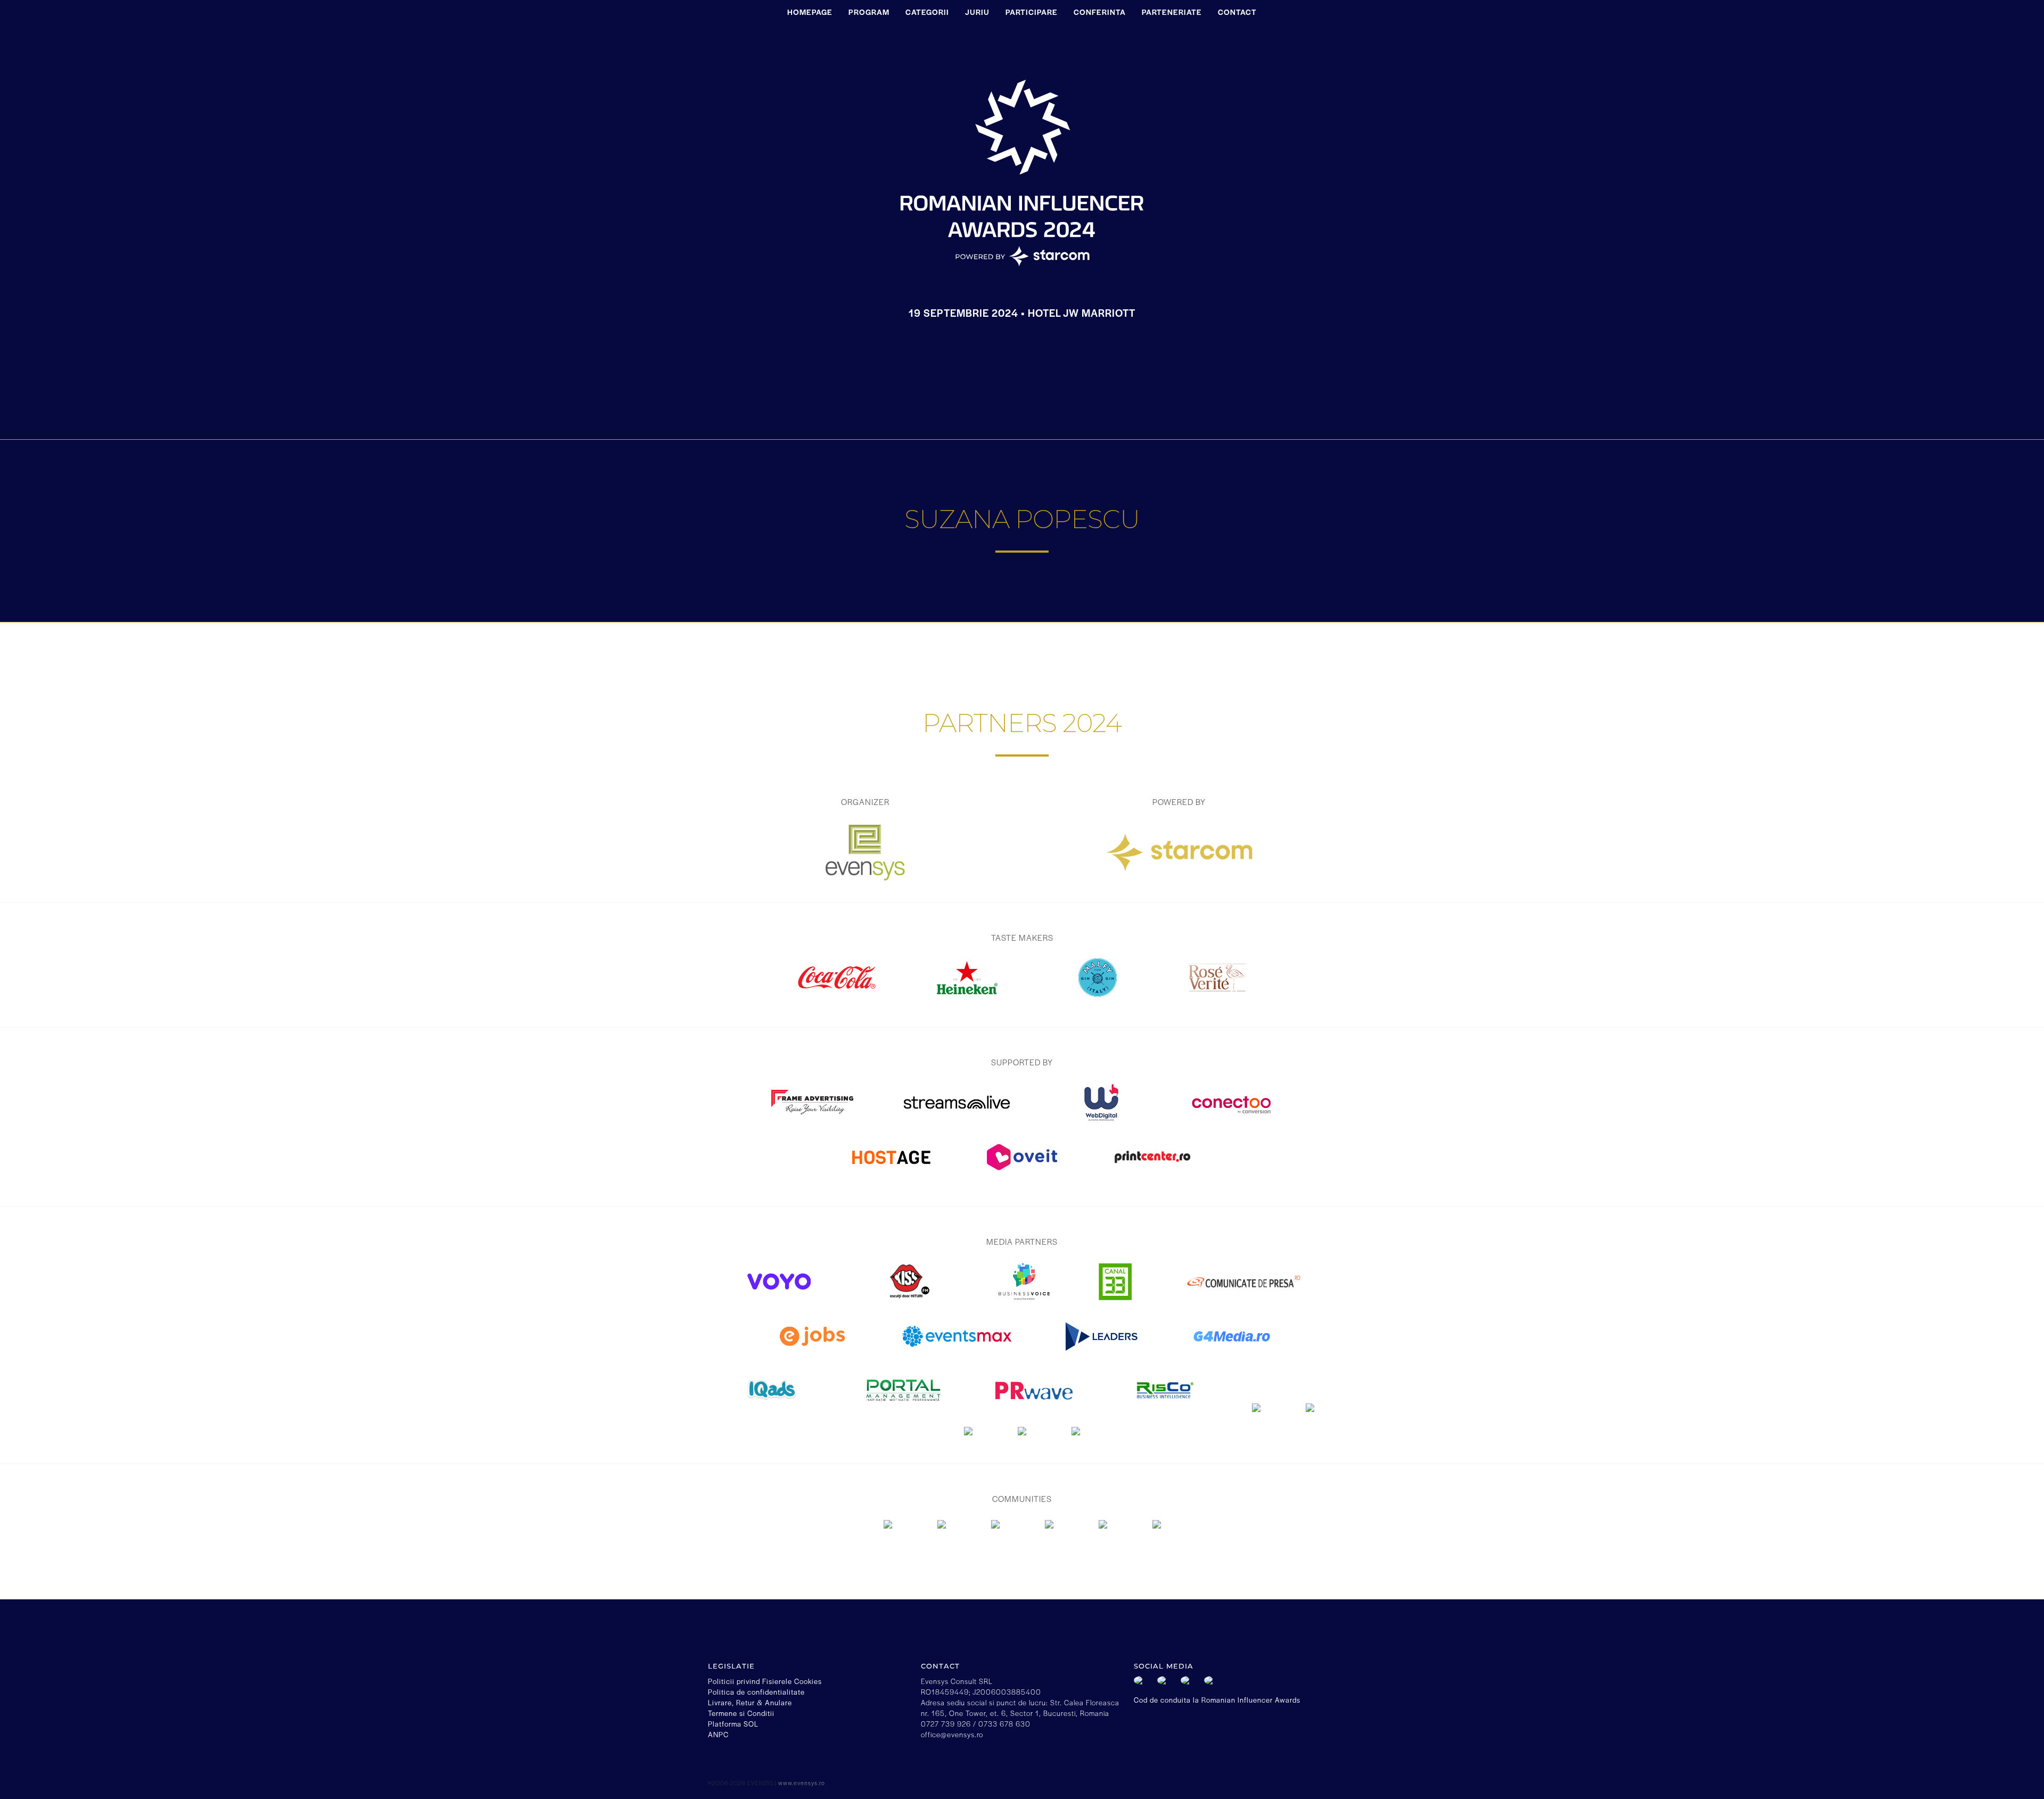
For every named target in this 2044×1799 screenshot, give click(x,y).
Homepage (810, 12)
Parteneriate (1172, 12)
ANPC (718, 1734)
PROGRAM (869, 12)
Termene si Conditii (741, 1713)
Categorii (927, 12)
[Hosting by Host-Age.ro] (892, 1174)
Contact (1237, 12)
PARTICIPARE (1032, 12)
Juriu (977, 12)
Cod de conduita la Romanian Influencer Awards (1217, 1700)
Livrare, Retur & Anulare (750, 1702)
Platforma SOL (733, 1724)
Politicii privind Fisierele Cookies (765, 1681)
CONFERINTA (1100, 12)
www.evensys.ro (802, 1783)
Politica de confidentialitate (756, 1692)
